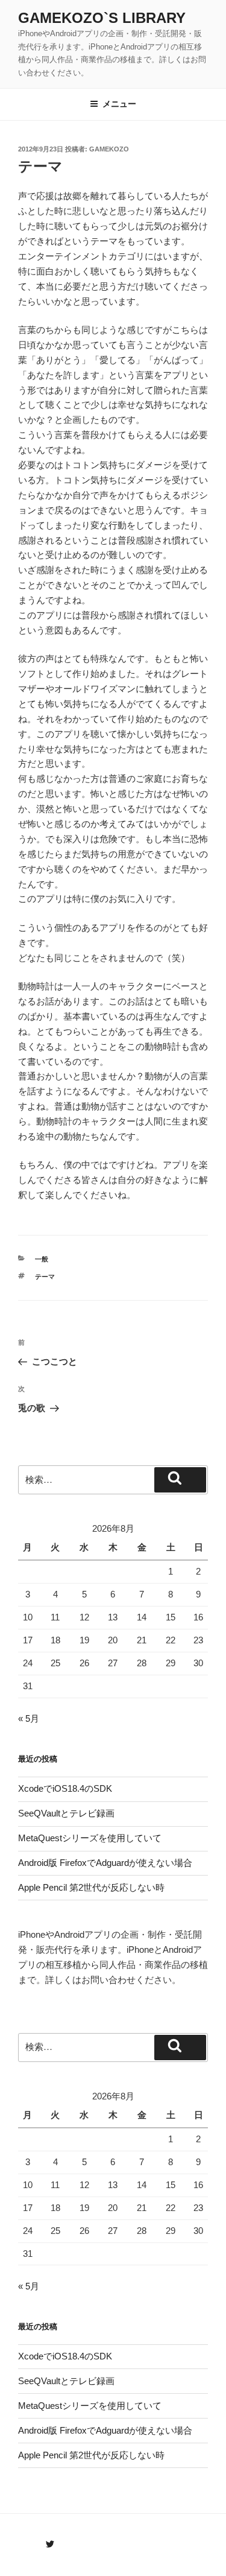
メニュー (119, 104)
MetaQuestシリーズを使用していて (90, 1838)
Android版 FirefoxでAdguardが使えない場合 (105, 1863)
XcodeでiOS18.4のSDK (65, 1788)
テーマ (45, 1277)
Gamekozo (109, 149)
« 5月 (29, 1718)
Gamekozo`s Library (102, 18)
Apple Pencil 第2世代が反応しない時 (91, 1887)
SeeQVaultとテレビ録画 (66, 1813)
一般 (42, 1259)
